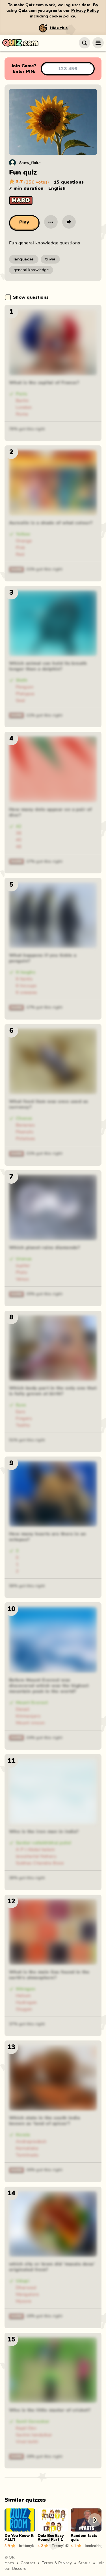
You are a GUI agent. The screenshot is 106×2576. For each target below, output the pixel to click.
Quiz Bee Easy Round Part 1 (51, 2538)
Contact (28, 2563)
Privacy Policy (85, 11)
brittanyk (26, 2546)
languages (24, 259)
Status (85, 2563)
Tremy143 (60, 2546)
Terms (47, 2563)
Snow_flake (30, 163)
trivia (50, 259)
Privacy (65, 2563)
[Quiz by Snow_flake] (12, 163)
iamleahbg (93, 2546)
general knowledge (31, 270)
